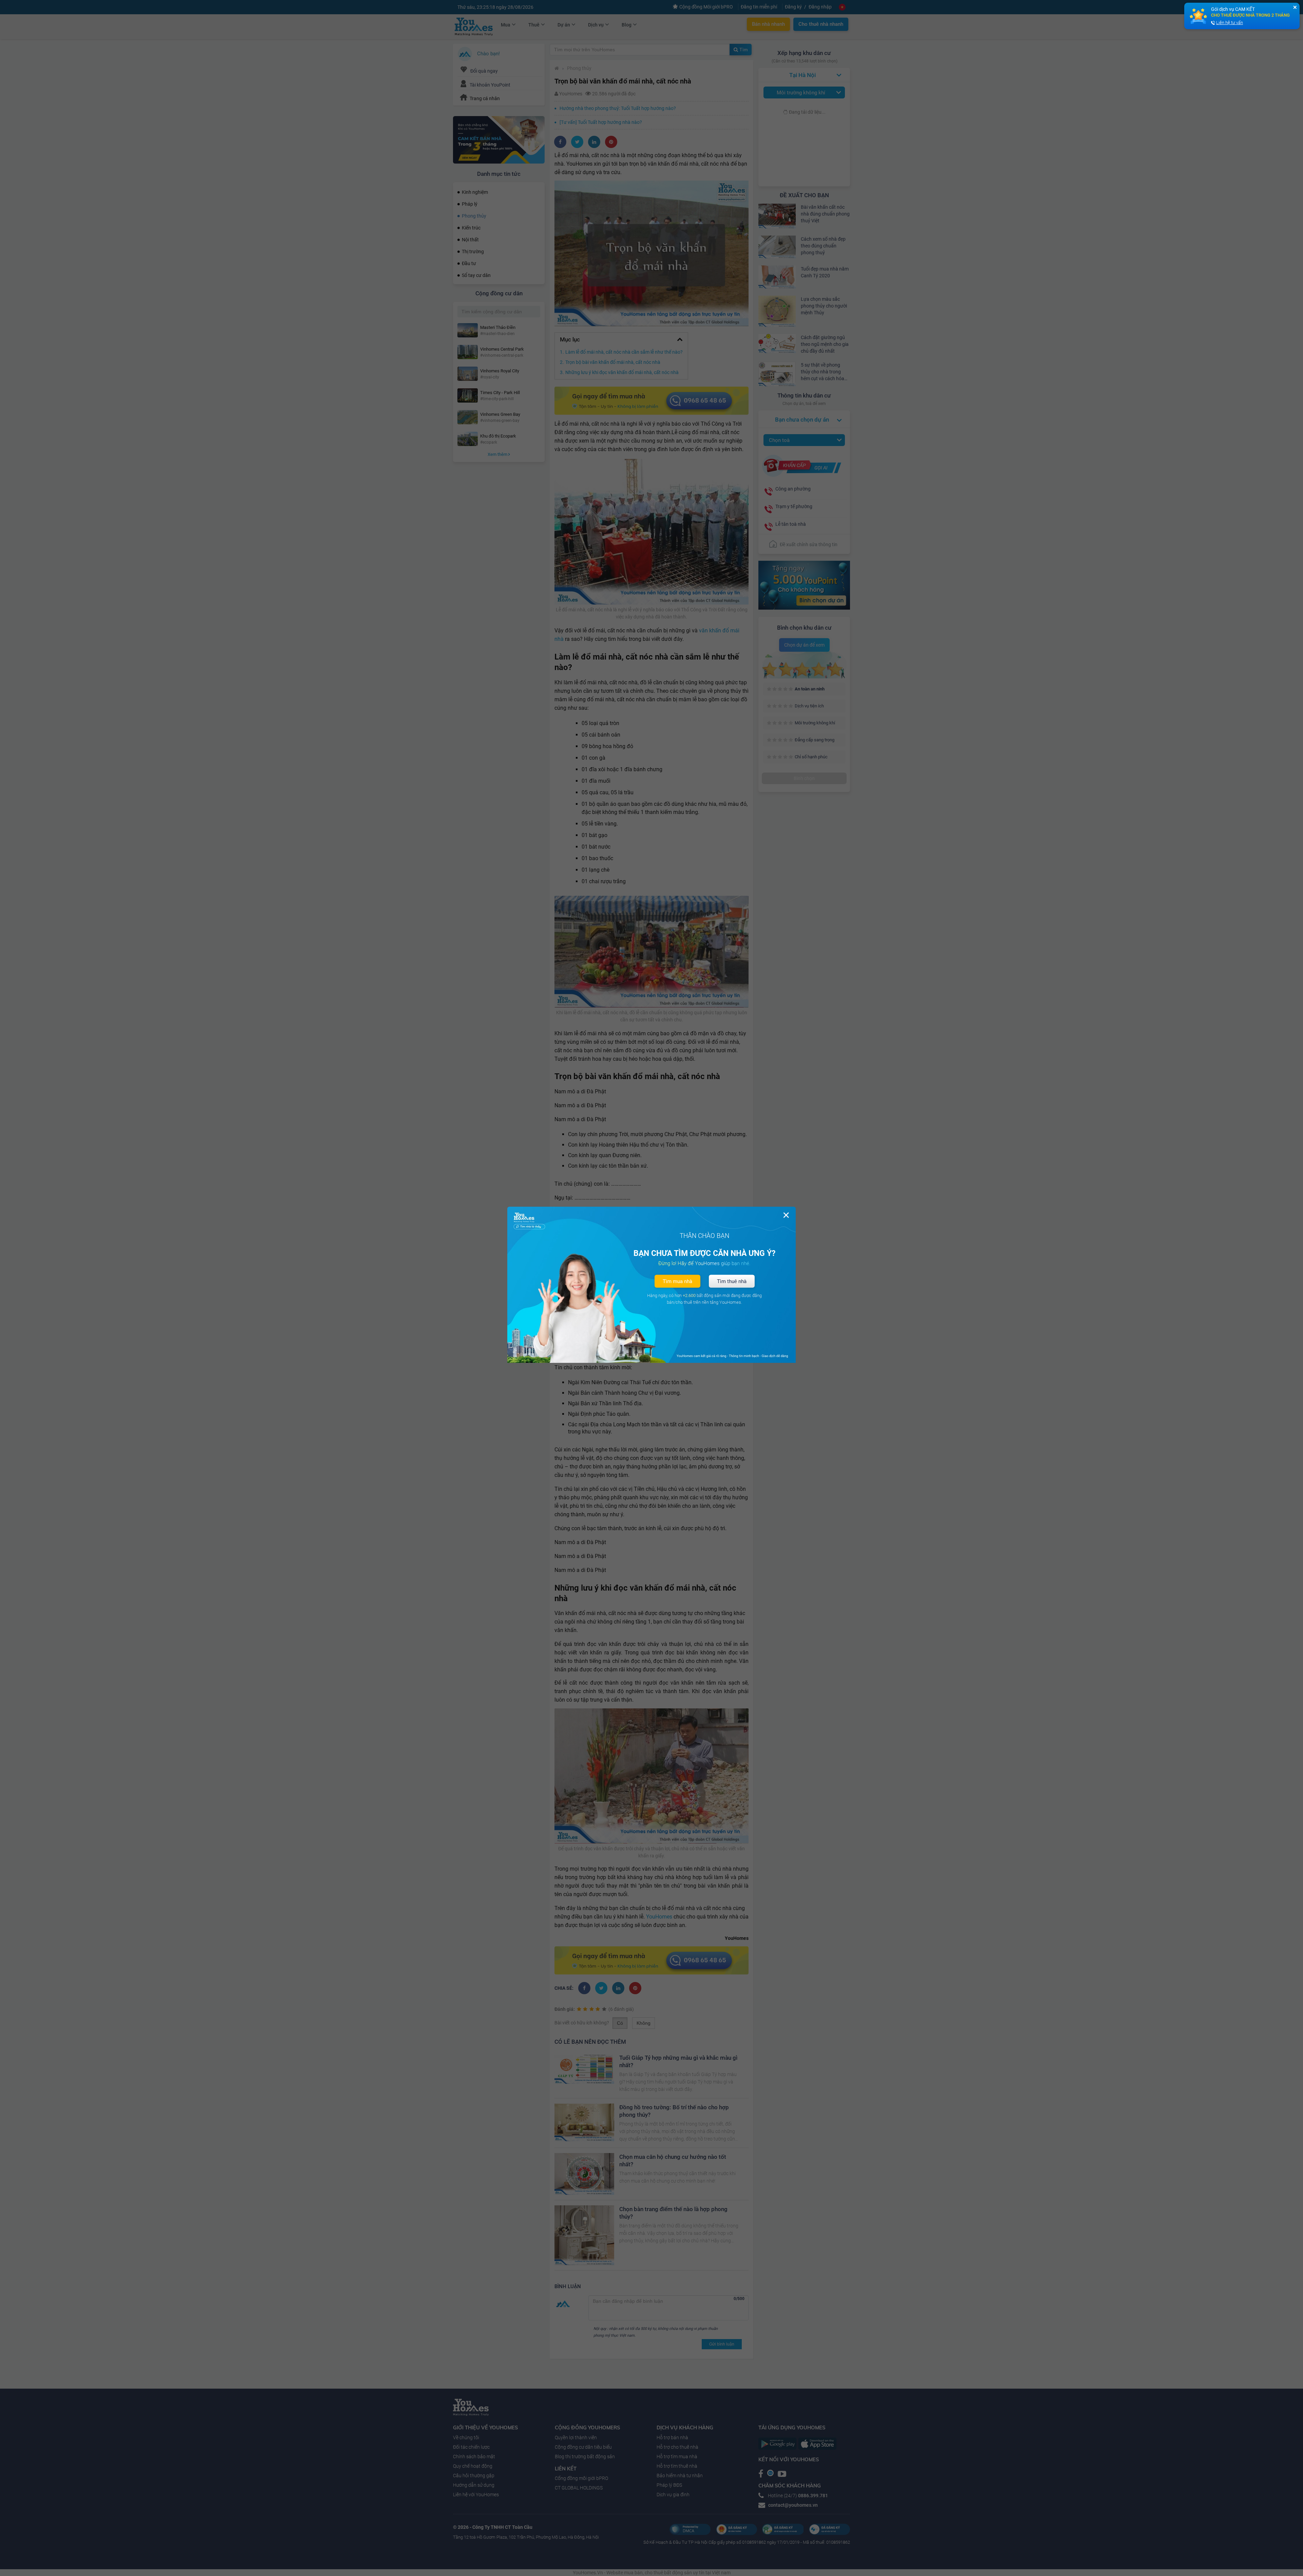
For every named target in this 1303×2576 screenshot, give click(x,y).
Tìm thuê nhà (732, 1281)
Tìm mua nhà (677, 1281)
